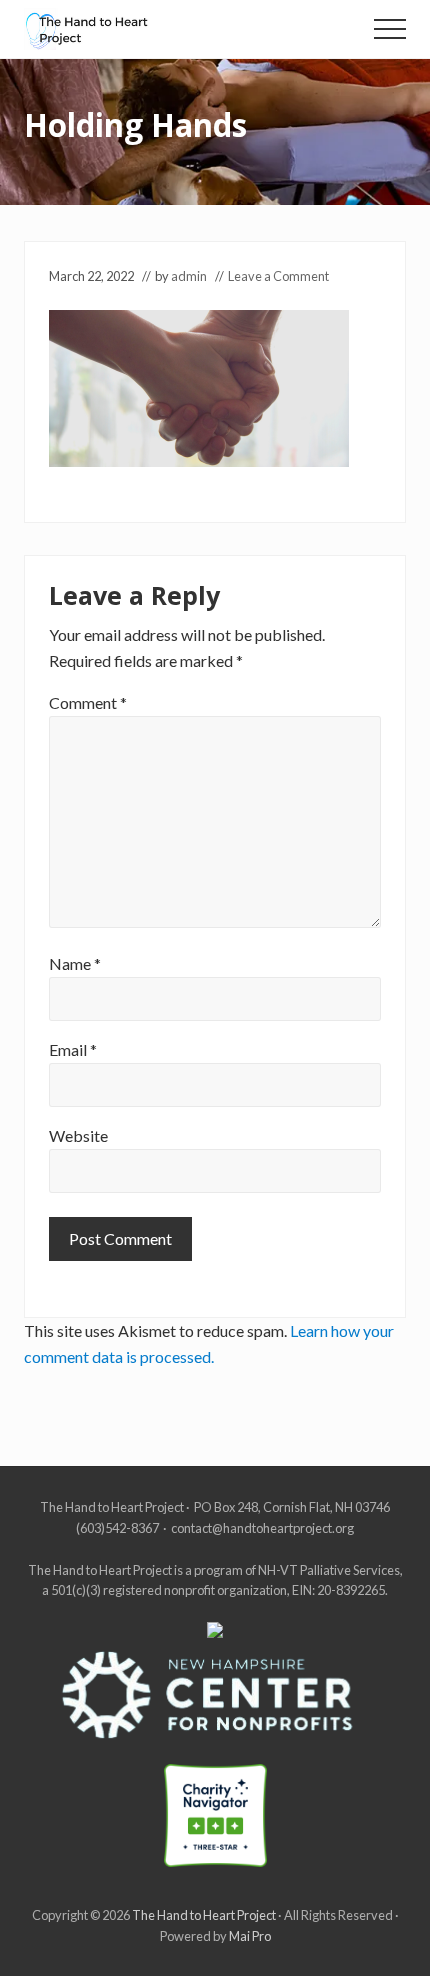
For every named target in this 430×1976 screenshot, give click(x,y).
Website (78, 1135)
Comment (88, 702)
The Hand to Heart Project (204, 1915)
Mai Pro (250, 1936)
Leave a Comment (278, 276)
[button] (390, 29)
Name (75, 963)
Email (73, 1049)
